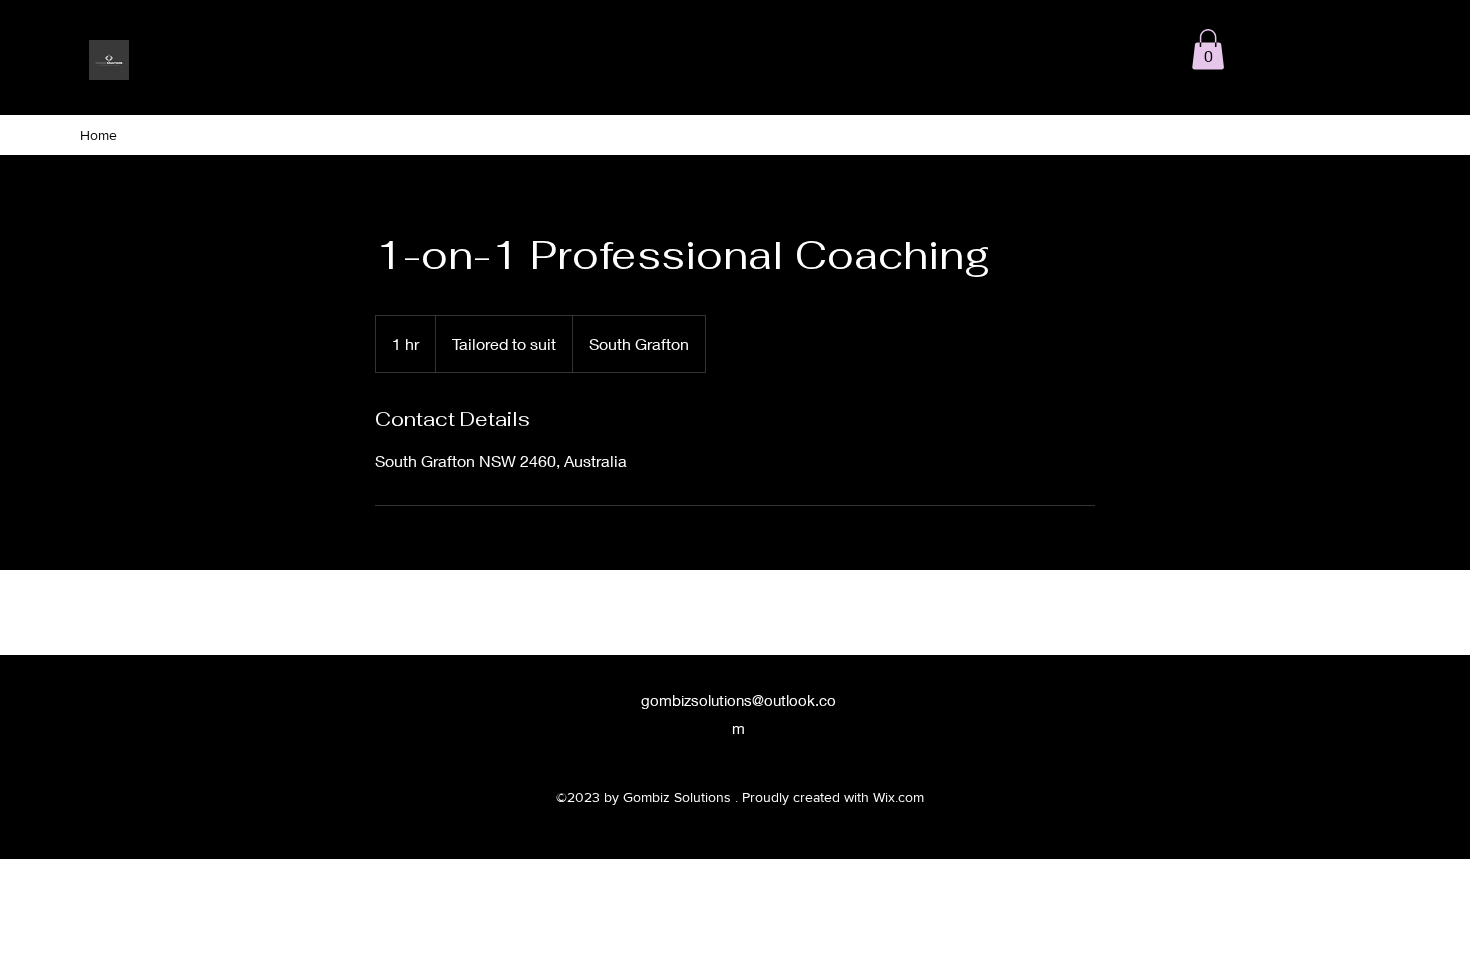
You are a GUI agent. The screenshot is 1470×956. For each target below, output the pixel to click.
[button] (1208, 49)
